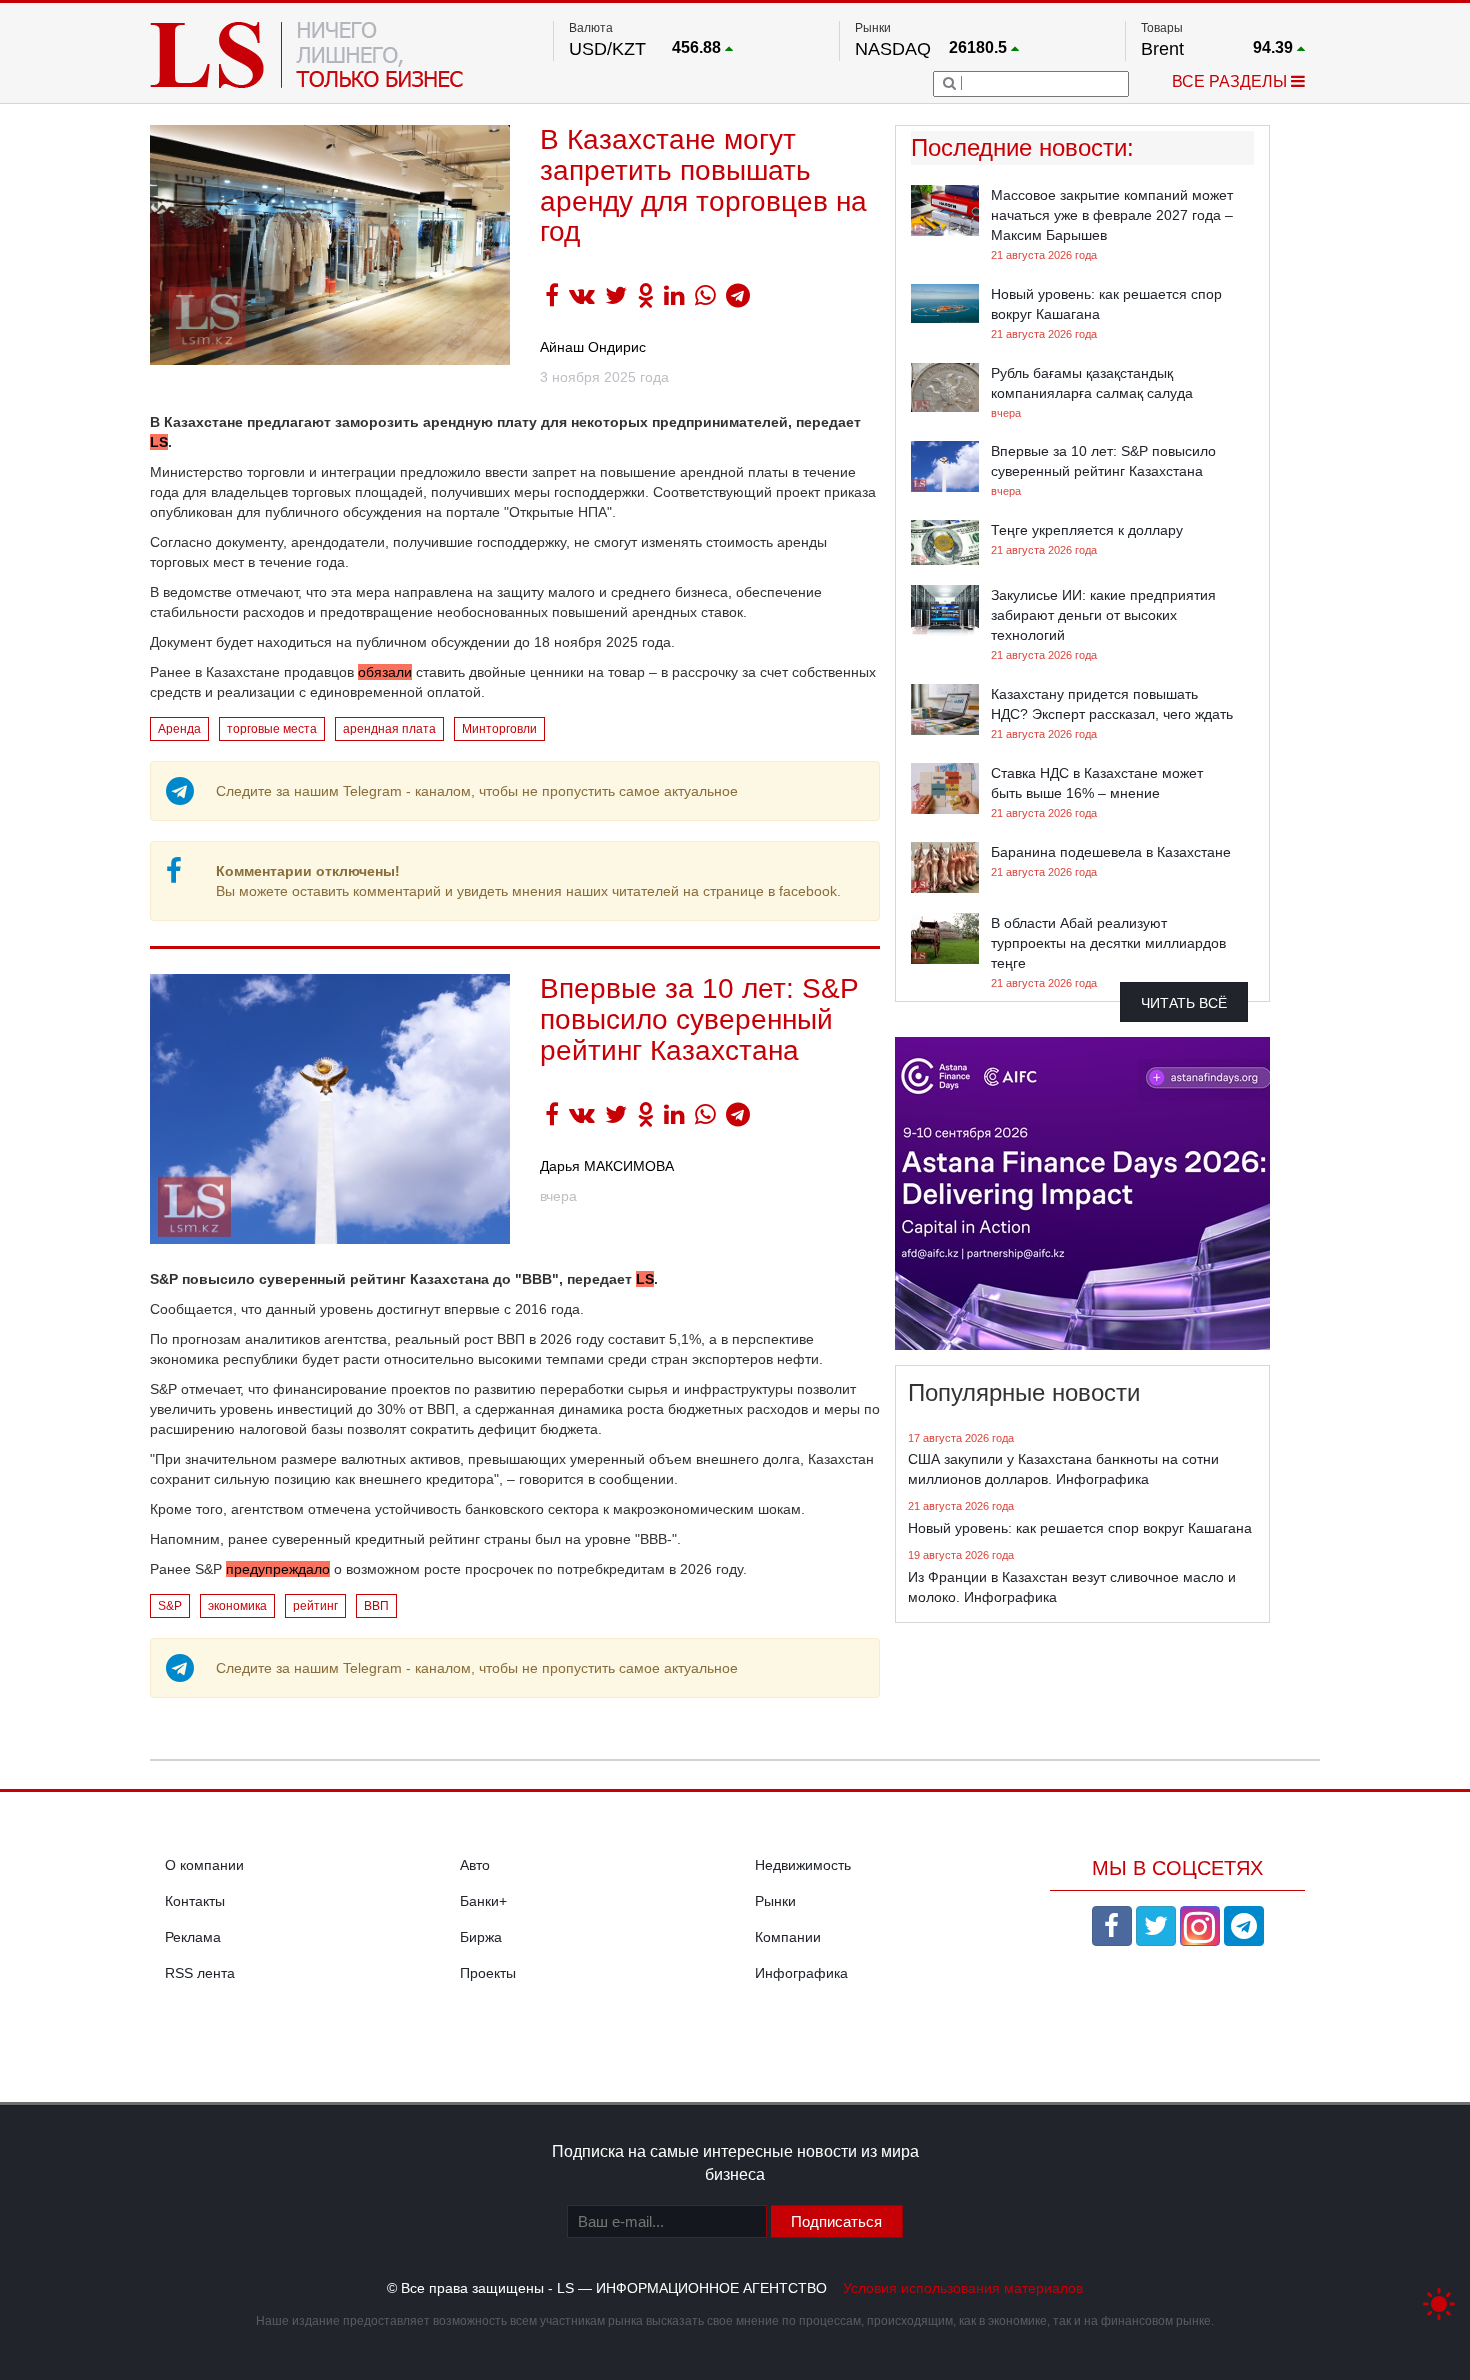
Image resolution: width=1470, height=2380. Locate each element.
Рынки (775, 1901)
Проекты (488, 1973)
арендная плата (389, 729)
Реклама (193, 1937)
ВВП (376, 1606)
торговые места (272, 729)
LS (159, 442)
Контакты (195, 1901)
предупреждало (278, 1569)
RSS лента (200, 1973)
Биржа (481, 1937)
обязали (385, 672)
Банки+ (483, 1901)
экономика (237, 1606)
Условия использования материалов (963, 2288)
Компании (788, 1937)
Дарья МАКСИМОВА (607, 1166)
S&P (170, 1606)
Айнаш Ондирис (593, 347)
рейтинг (315, 1606)
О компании (204, 1865)
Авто (475, 1865)
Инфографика (801, 1973)
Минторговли (499, 729)
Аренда (179, 729)
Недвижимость (803, 1865)
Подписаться (836, 2221)
